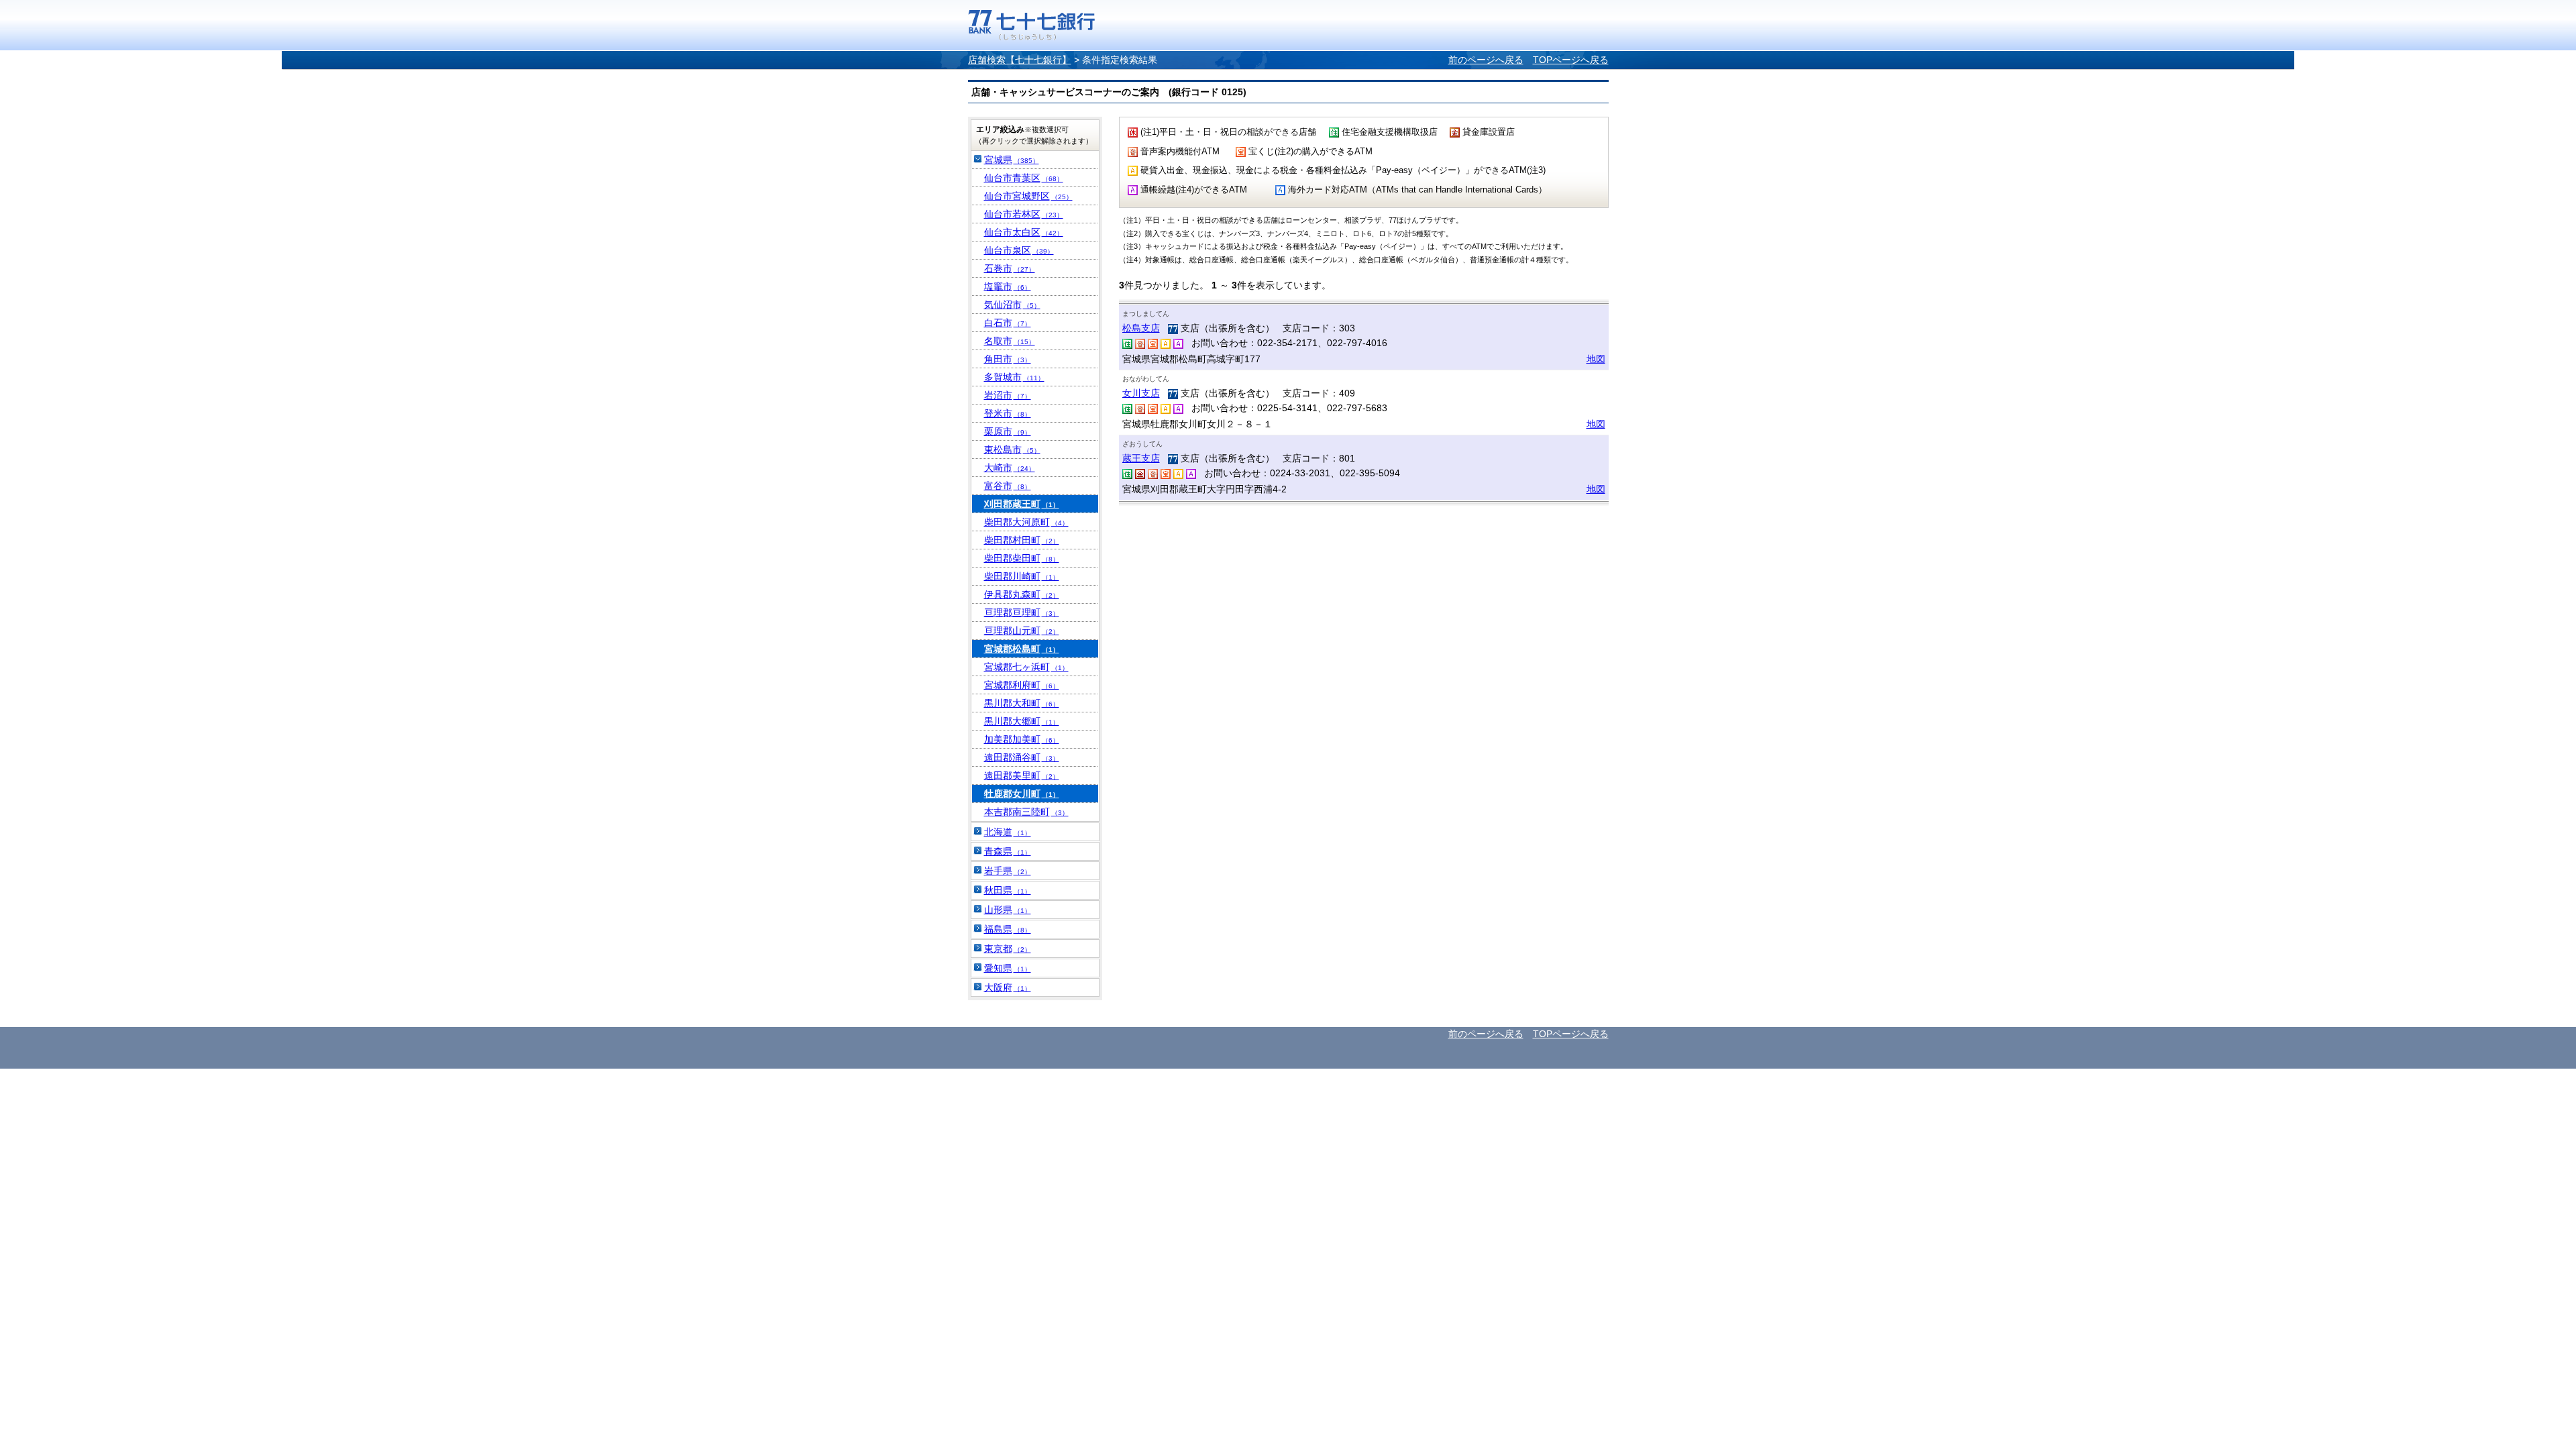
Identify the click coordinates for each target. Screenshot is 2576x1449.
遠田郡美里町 (1022, 775)
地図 (1596, 359)
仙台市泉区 (1019, 250)
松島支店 (1141, 328)
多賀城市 (1014, 377)
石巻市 (1010, 268)
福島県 (1008, 929)
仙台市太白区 (1024, 232)
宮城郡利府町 (1022, 685)
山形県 (1008, 910)
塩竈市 (1008, 286)
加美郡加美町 (1022, 739)
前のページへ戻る (1486, 60)
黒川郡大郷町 (1022, 721)
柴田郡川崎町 (1022, 576)
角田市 (1008, 359)
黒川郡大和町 (1022, 703)
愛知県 (1008, 968)
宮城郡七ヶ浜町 (1026, 667)
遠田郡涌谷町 (1022, 757)
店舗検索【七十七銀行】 (1020, 60)
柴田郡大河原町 (1026, 522)
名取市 (1010, 341)
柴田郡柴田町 (1022, 558)
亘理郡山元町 (1022, 631)
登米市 (1008, 413)
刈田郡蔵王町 (1022, 504)
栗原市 (1008, 431)
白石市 (1008, 323)
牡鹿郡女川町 (1022, 794)
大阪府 (1008, 987)
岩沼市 (1008, 395)
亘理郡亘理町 (1022, 612)
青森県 (1008, 851)
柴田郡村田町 (1022, 540)
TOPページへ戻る (1571, 60)
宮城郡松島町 (1022, 649)
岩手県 (1008, 871)
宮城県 (1012, 160)
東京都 (1008, 949)
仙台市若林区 (1024, 214)
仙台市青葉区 (1024, 178)
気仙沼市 (1012, 305)
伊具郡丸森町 (1022, 594)
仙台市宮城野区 (1028, 196)
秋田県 (1008, 890)
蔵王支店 (1141, 458)
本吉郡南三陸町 (1026, 812)
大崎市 (1010, 468)
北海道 (1008, 832)
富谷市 (1008, 486)
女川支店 (1141, 393)
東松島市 (1012, 449)
